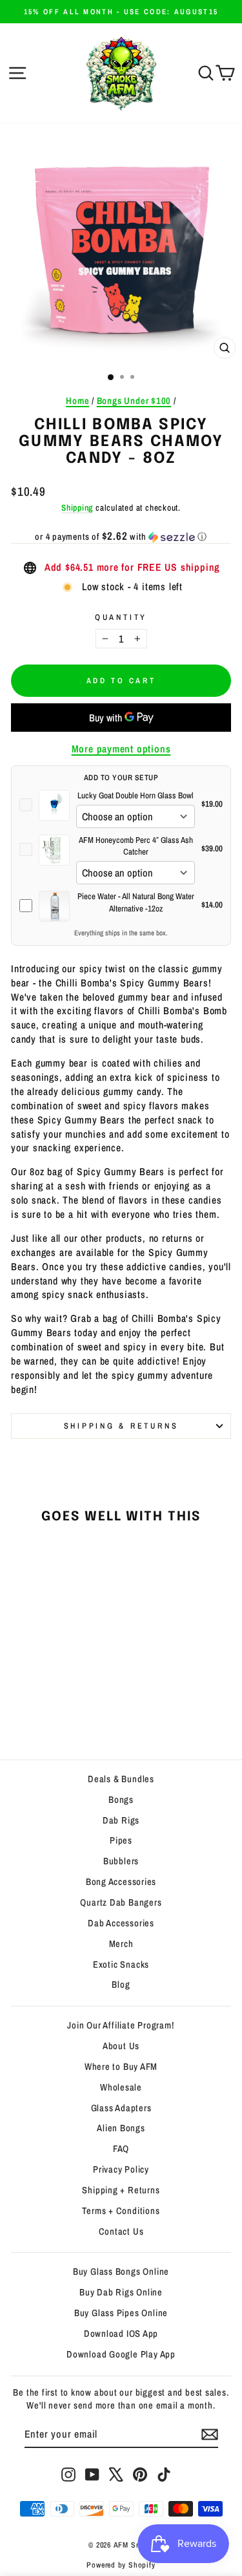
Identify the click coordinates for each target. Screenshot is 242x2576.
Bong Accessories (121, 1882)
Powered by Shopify (121, 2565)
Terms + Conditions (121, 2211)
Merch (121, 1944)
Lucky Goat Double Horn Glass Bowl (136, 795)
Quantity (121, 617)
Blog (121, 1985)
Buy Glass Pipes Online (121, 2313)
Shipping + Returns (121, 2190)
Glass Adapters (121, 2108)
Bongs (121, 1800)
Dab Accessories (121, 1923)
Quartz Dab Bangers (121, 1902)
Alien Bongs (121, 2128)
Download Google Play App (121, 2354)
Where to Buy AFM (121, 2067)
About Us (121, 2046)
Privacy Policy (121, 2169)
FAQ (121, 2149)
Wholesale (121, 2087)
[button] (121, 537)
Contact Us (121, 2231)
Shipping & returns (121, 1426)
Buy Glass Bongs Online (121, 2272)
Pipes (121, 1840)
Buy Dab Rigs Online (121, 2292)
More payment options (121, 749)
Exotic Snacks (121, 1964)
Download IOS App (121, 2334)
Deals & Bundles (121, 1779)
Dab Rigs (121, 1820)
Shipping (77, 507)
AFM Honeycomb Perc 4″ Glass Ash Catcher (136, 846)
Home (77, 401)
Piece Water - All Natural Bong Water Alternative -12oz (136, 902)
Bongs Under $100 (134, 401)
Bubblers (121, 1861)
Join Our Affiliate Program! (121, 2025)
